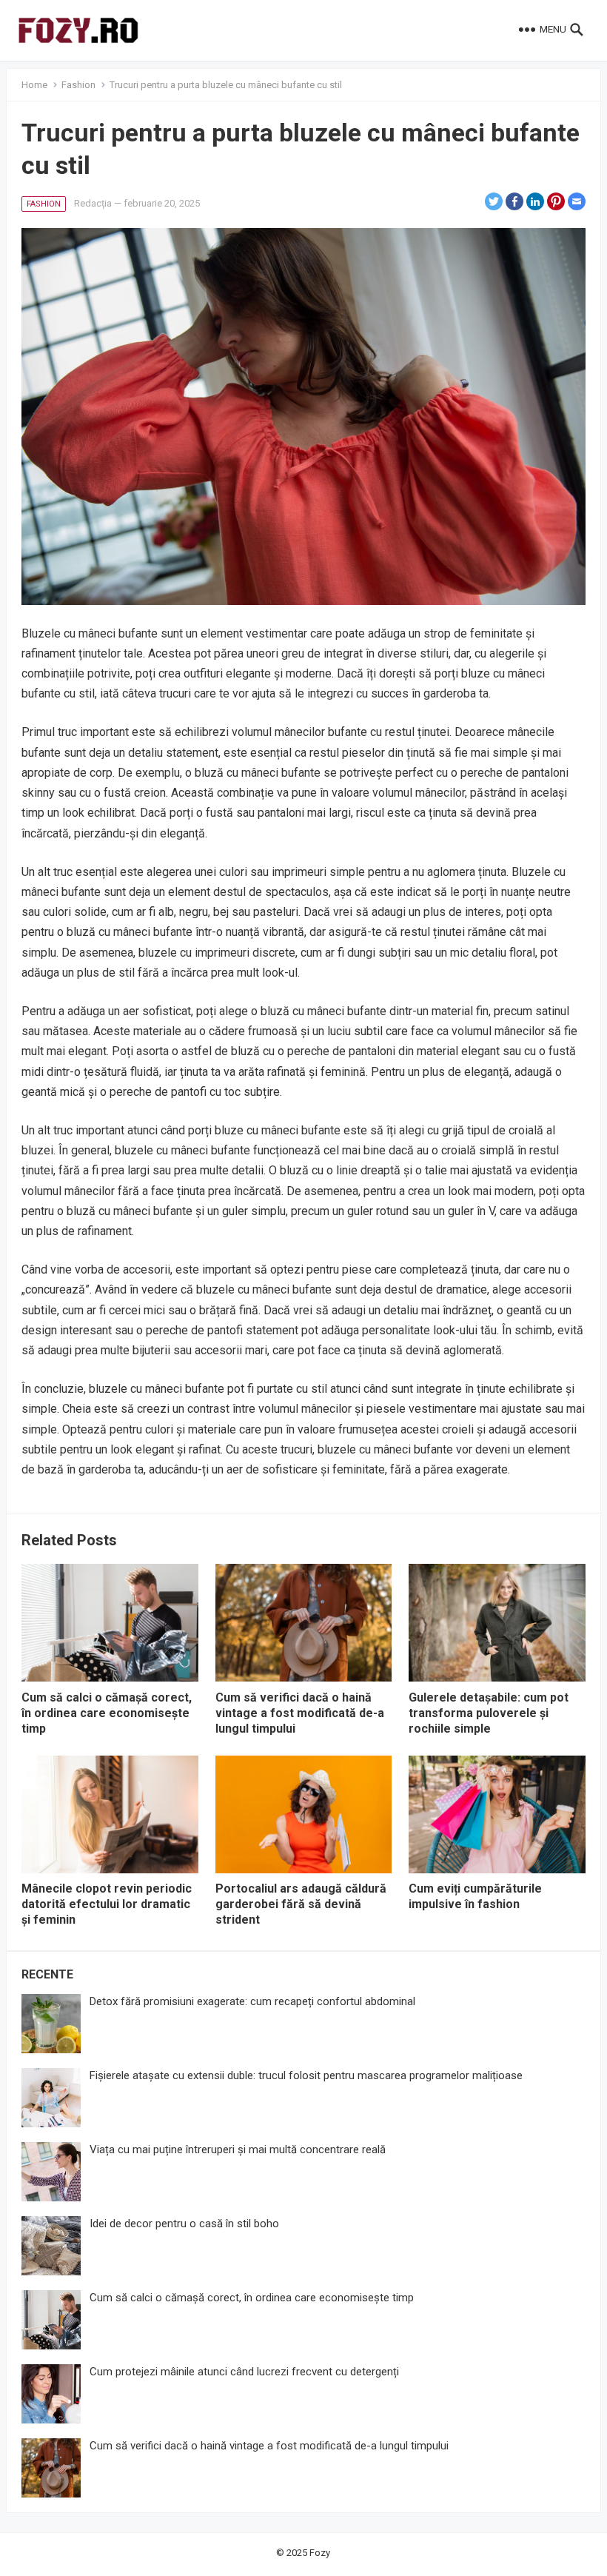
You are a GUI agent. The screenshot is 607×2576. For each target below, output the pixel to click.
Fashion (78, 85)
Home (34, 85)
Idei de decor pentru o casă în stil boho (184, 2224)
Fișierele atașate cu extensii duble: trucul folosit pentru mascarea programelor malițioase (306, 2075)
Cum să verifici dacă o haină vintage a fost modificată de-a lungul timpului (300, 1713)
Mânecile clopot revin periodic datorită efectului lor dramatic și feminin (107, 1904)
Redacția (93, 203)
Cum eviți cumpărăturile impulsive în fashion (475, 1896)
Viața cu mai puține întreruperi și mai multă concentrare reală (238, 2150)
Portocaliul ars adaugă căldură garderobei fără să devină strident (301, 1904)
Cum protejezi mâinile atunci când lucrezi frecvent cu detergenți (244, 2372)
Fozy (320, 2553)
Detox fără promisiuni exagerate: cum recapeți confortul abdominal (252, 2001)
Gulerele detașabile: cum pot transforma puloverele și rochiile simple (489, 1713)
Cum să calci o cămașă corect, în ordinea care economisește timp (107, 1713)
